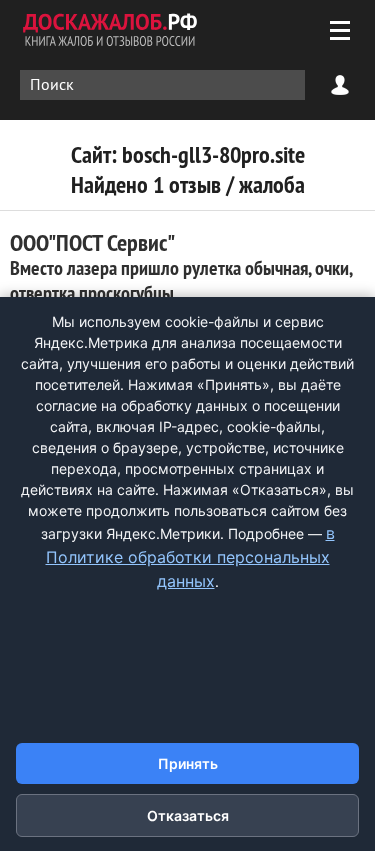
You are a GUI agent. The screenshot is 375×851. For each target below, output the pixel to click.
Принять (188, 763)
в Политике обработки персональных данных (190, 557)
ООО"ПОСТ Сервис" (181, 266)
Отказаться (188, 815)
